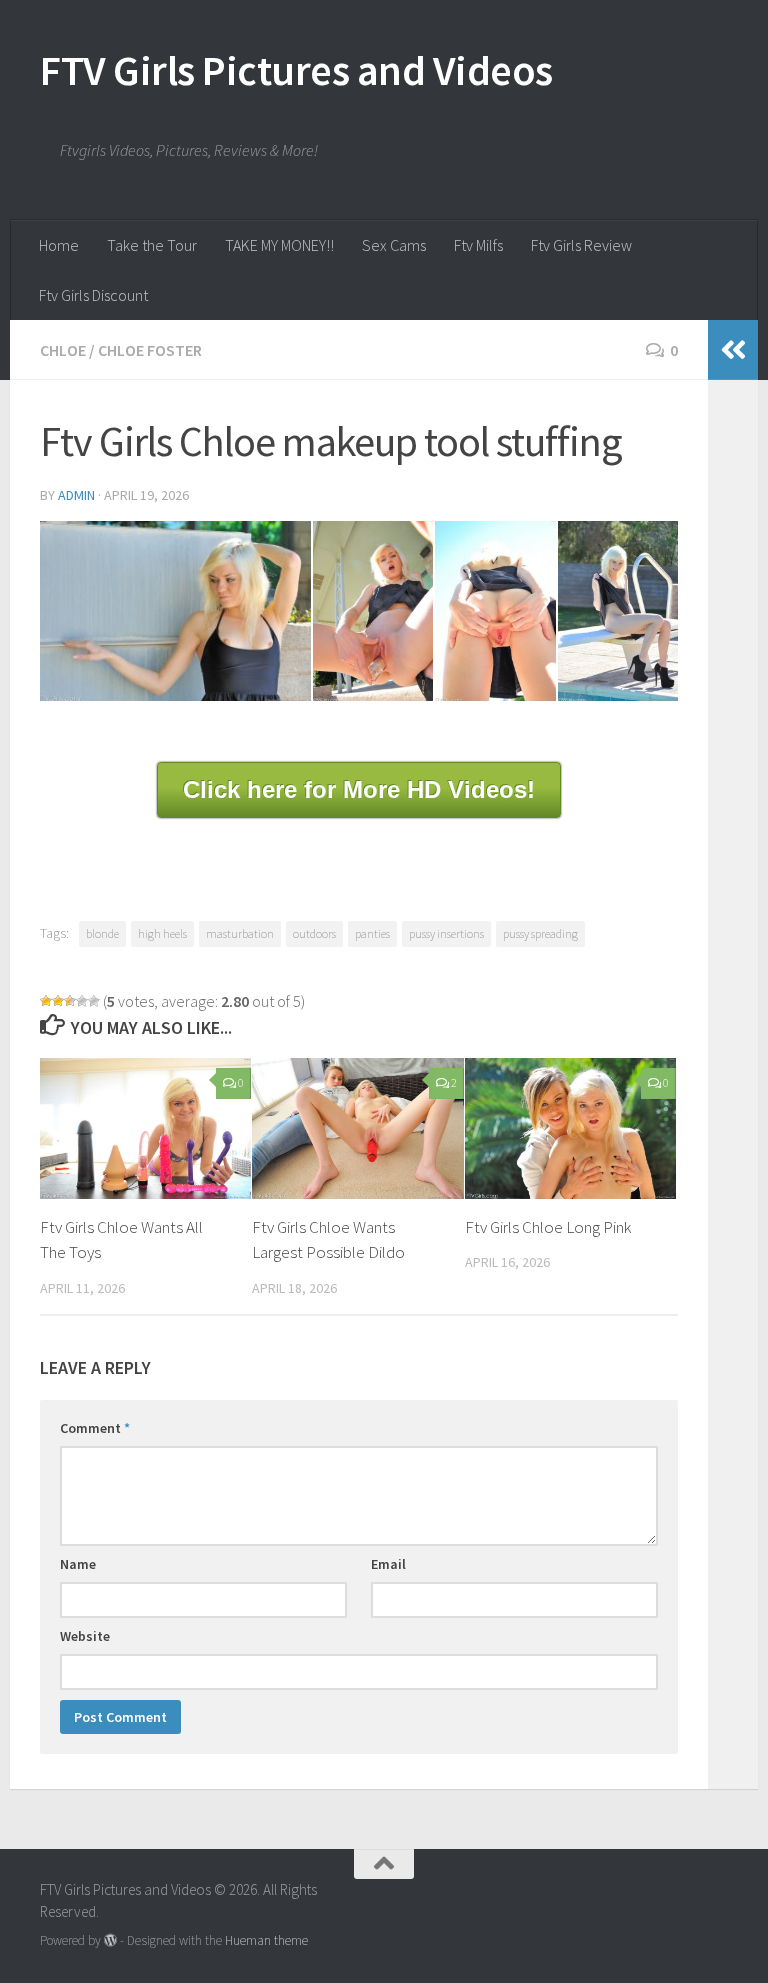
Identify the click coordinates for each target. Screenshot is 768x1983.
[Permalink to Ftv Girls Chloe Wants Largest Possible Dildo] (357, 1128)
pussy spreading (540, 933)
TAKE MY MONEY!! (279, 245)
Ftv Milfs (478, 245)
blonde (102, 933)
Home (59, 245)
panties (372, 933)
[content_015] (618, 611)
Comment (95, 1428)
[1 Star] (46, 1001)
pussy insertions (446, 933)
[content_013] (373, 611)
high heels (162, 933)
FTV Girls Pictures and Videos (296, 70)
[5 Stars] (94, 1001)
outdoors (314, 933)
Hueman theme (266, 1940)
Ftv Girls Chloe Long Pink (548, 1227)
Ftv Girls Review (581, 245)
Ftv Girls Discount (93, 295)
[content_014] (495, 611)
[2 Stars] (58, 1001)
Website (85, 1636)
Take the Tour (152, 245)
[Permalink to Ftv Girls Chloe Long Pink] (570, 1128)
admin (76, 495)
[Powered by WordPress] (110, 1940)
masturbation (240, 933)
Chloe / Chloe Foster (121, 350)
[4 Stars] (82, 1001)
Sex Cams (394, 245)
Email (388, 1564)
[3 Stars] (70, 1001)
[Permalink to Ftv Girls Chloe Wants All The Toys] (145, 1128)
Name (78, 1564)
